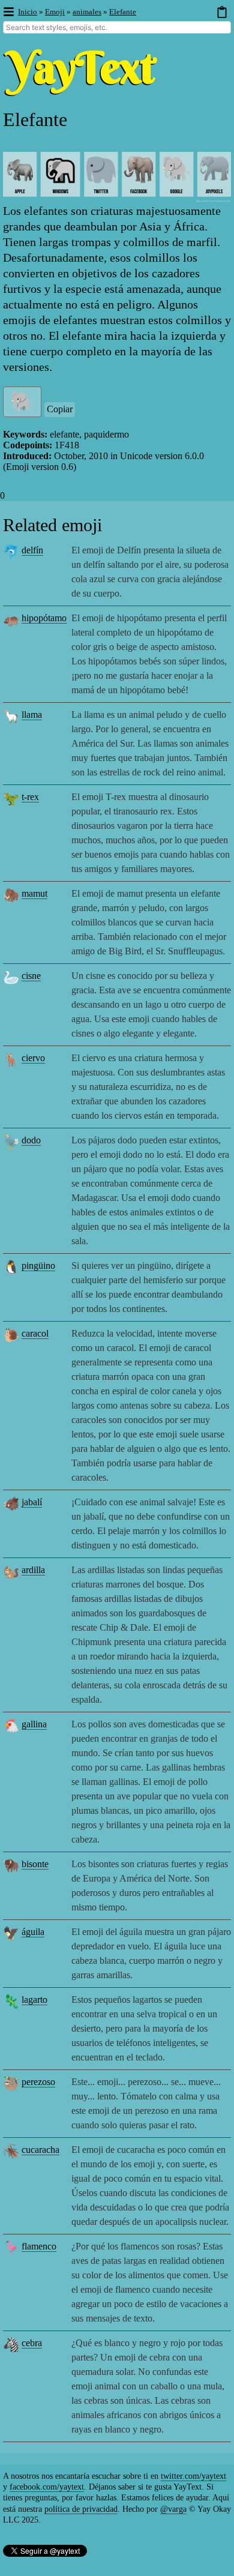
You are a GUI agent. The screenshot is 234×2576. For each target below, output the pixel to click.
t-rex (30, 797)
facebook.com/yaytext (47, 2487)
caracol (35, 1333)
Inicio (28, 12)
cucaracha (40, 2150)
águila (33, 1932)
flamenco (39, 2246)
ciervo (33, 1058)
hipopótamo (44, 618)
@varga (173, 2509)
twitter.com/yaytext (193, 2476)
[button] (8, 12)
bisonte (35, 1864)
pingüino (38, 1265)
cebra (32, 2343)
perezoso (38, 2082)
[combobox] (117, 27)
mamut (34, 893)
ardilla (33, 1570)
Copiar (60, 409)
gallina (34, 1724)
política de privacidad (81, 2509)
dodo (31, 1140)
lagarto (34, 2000)
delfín (32, 550)
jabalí (32, 1502)
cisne (31, 976)
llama (32, 715)
